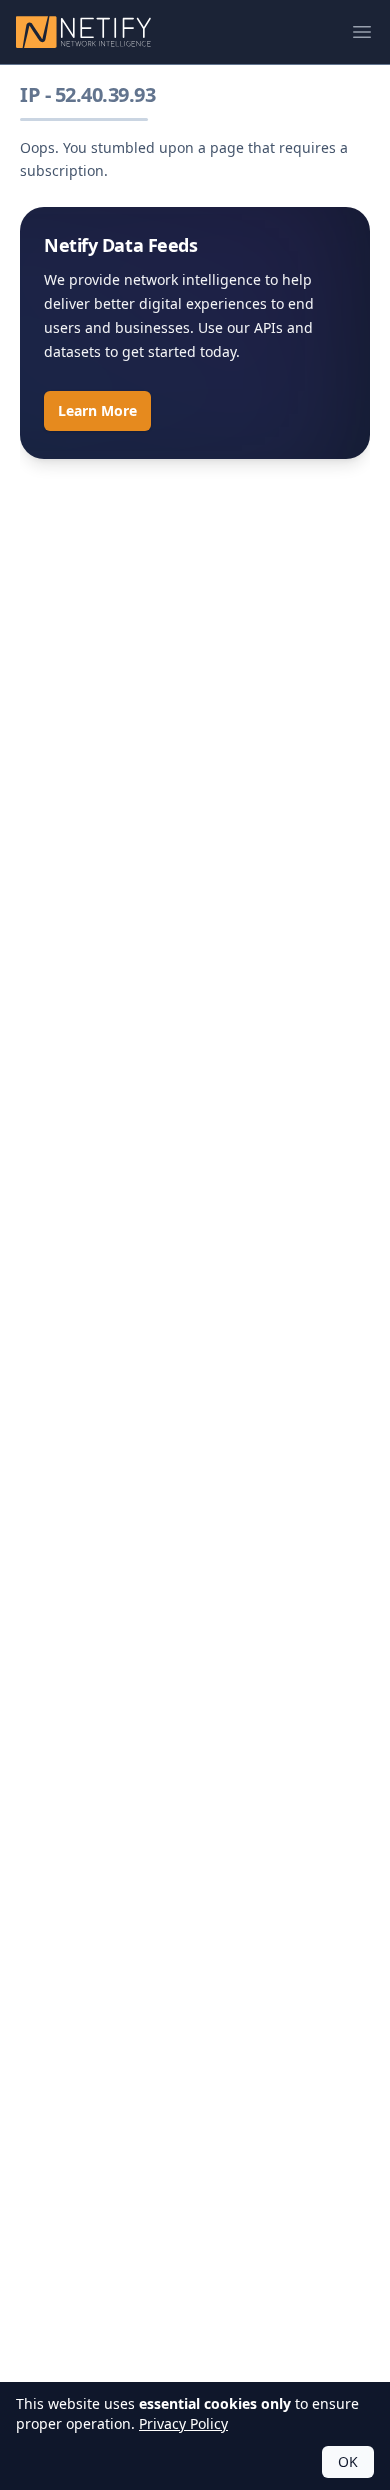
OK (348, 2461)
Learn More (97, 410)
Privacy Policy (183, 2423)
